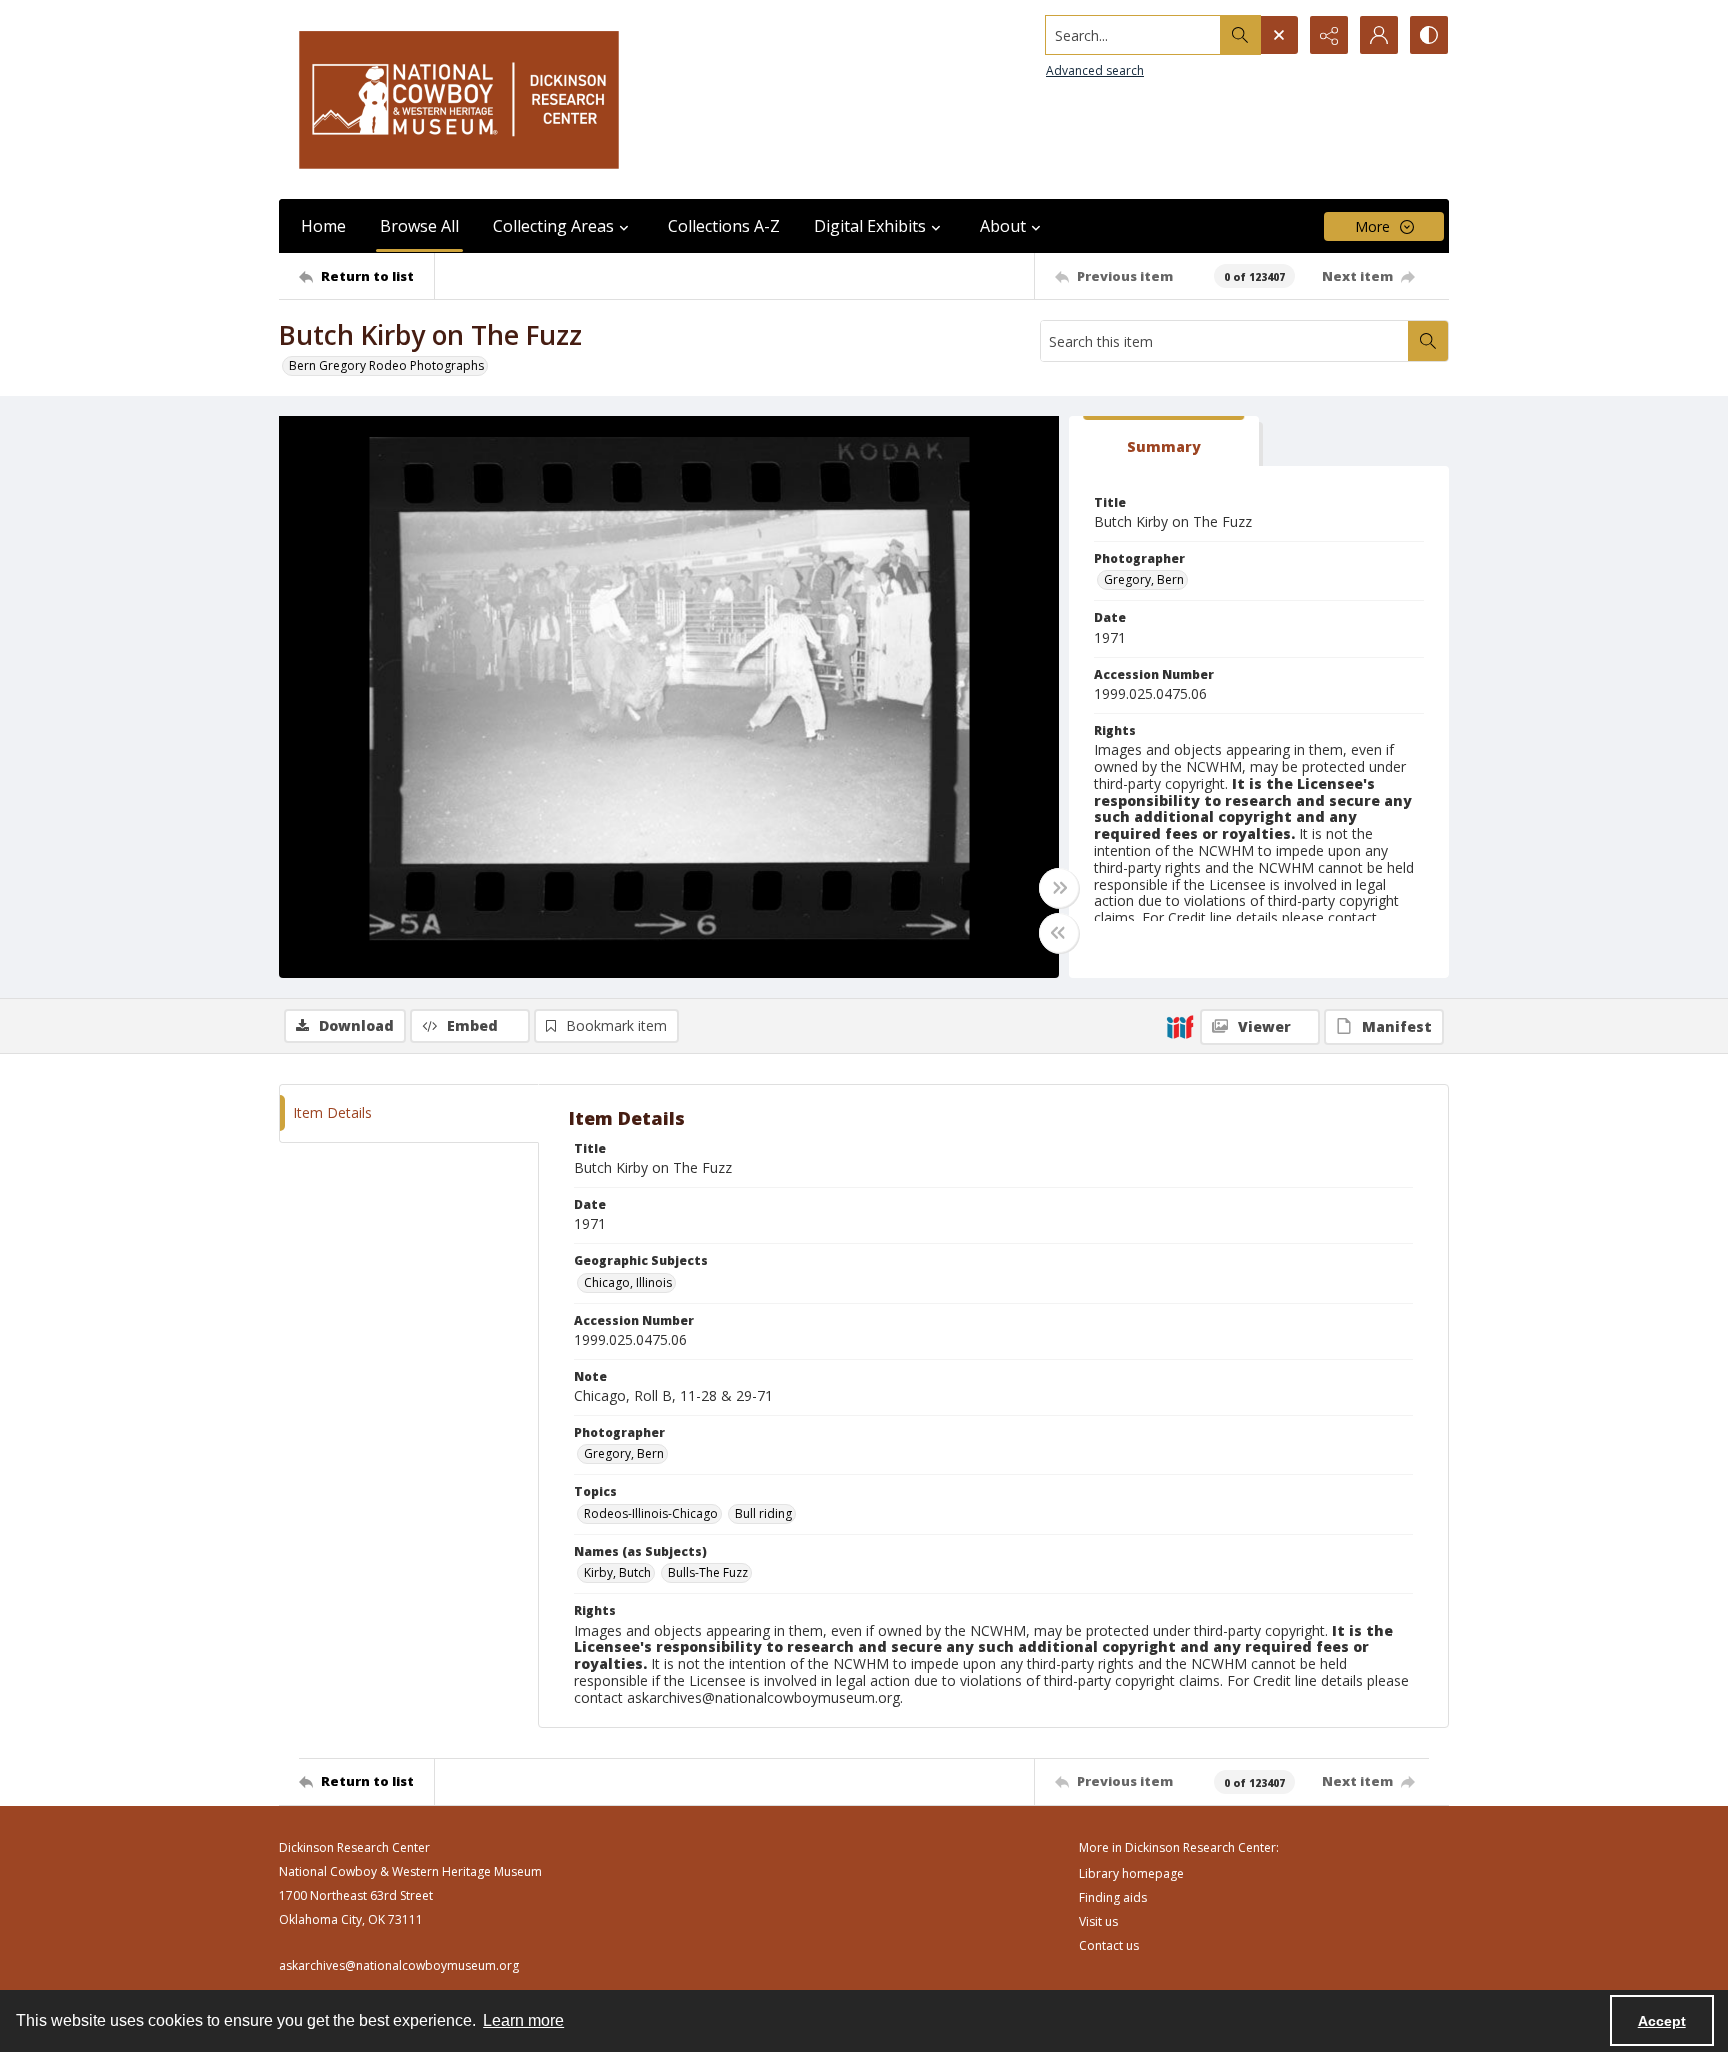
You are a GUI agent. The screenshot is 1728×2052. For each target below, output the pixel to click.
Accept (1662, 2021)
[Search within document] (1428, 341)
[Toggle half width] (1059, 933)
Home (323, 226)
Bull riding (763, 1513)
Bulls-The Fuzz (708, 1572)
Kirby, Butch (617, 1572)
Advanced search (1095, 70)
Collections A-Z (724, 226)
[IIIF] (1180, 1026)
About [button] (1003, 226)
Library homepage (1131, 1873)
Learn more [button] (523, 2020)
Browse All (419, 226)
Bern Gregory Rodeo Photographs (386, 365)
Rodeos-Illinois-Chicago (651, 1513)
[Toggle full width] (1059, 888)
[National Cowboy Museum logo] (459, 99)
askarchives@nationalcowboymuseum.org (399, 1965)
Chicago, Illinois (628, 1282)
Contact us (1109, 1945)
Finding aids (1113, 1897)
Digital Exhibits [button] (870, 226)
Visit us (1098, 1921)
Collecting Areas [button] (553, 226)
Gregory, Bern (1144, 579)
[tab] (1164, 441)
